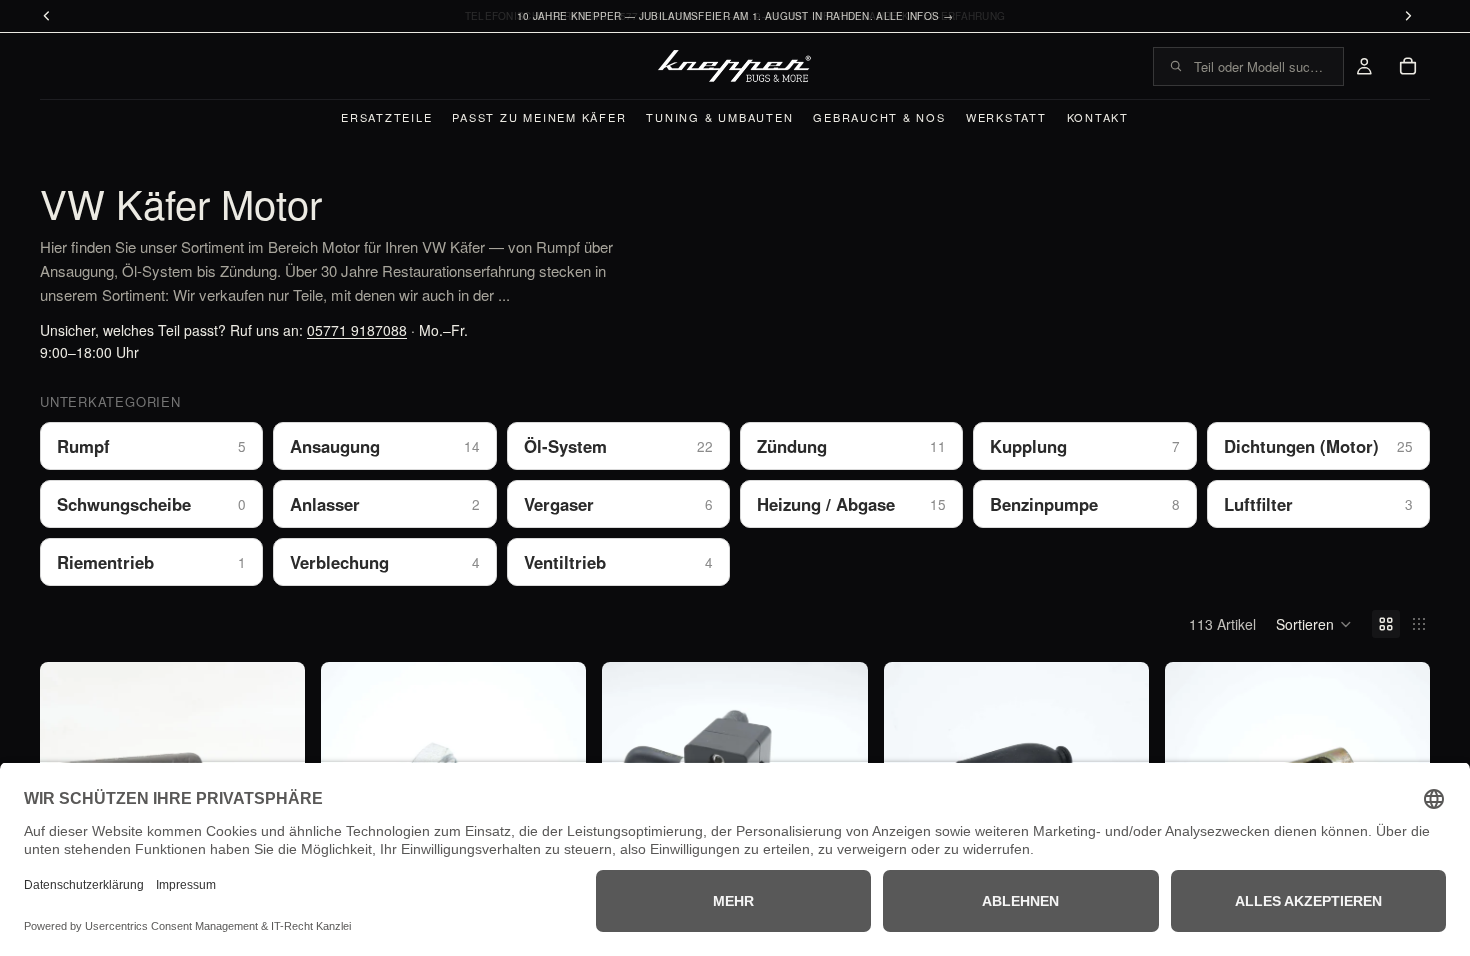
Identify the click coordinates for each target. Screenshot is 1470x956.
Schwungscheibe (151, 504)
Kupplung (1084, 446)
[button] (1314, 624)
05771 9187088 (357, 330)
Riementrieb (151, 562)
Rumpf (151, 446)
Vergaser (618, 504)
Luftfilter (1318, 504)
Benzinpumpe (1084, 504)
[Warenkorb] (1408, 66)
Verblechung (384, 562)
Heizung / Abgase (851, 504)
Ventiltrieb (618, 562)
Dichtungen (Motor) (1318, 446)
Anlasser (384, 504)
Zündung (851, 446)
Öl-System (618, 446)
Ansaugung (384, 446)
